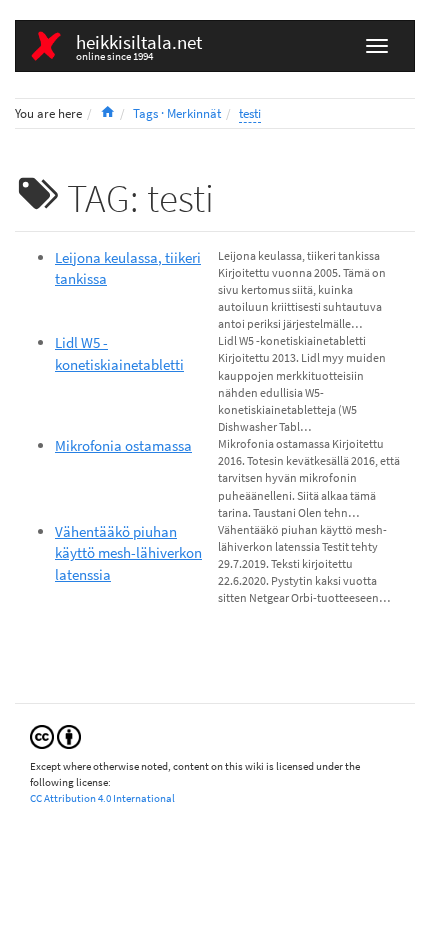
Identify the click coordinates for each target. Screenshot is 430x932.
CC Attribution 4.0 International (102, 798)
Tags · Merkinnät (177, 113)
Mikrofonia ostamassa (123, 445)
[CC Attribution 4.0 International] (55, 735)
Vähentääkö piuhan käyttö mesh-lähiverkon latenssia (128, 553)
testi (250, 113)
